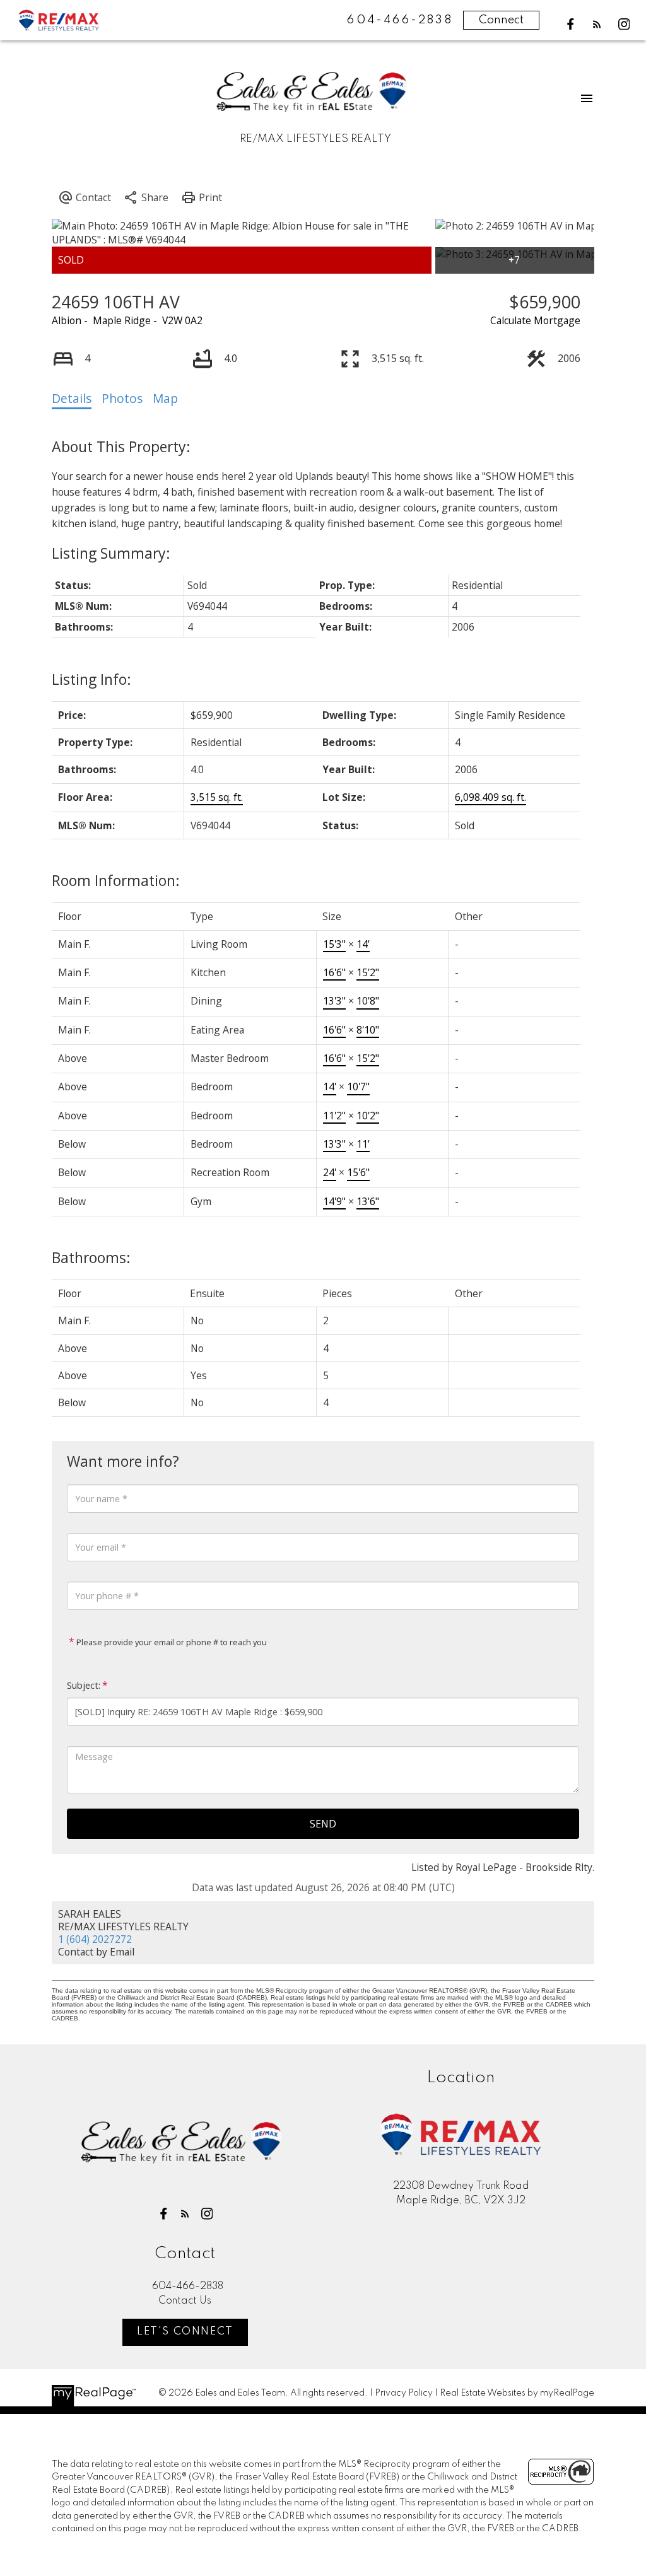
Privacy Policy (404, 2393)
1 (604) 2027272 (95, 1939)
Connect (501, 20)
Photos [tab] (122, 399)
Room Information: (116, 880)
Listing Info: (91, 679)
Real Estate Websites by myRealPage (517, 2393)
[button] (571, 24)
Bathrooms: (91, 1257)
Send (323, 1824)
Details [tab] (72, 399)
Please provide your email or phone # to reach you (171, 1642)
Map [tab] (165, 399)
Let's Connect (185, 2332)
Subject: (84, 1685)
